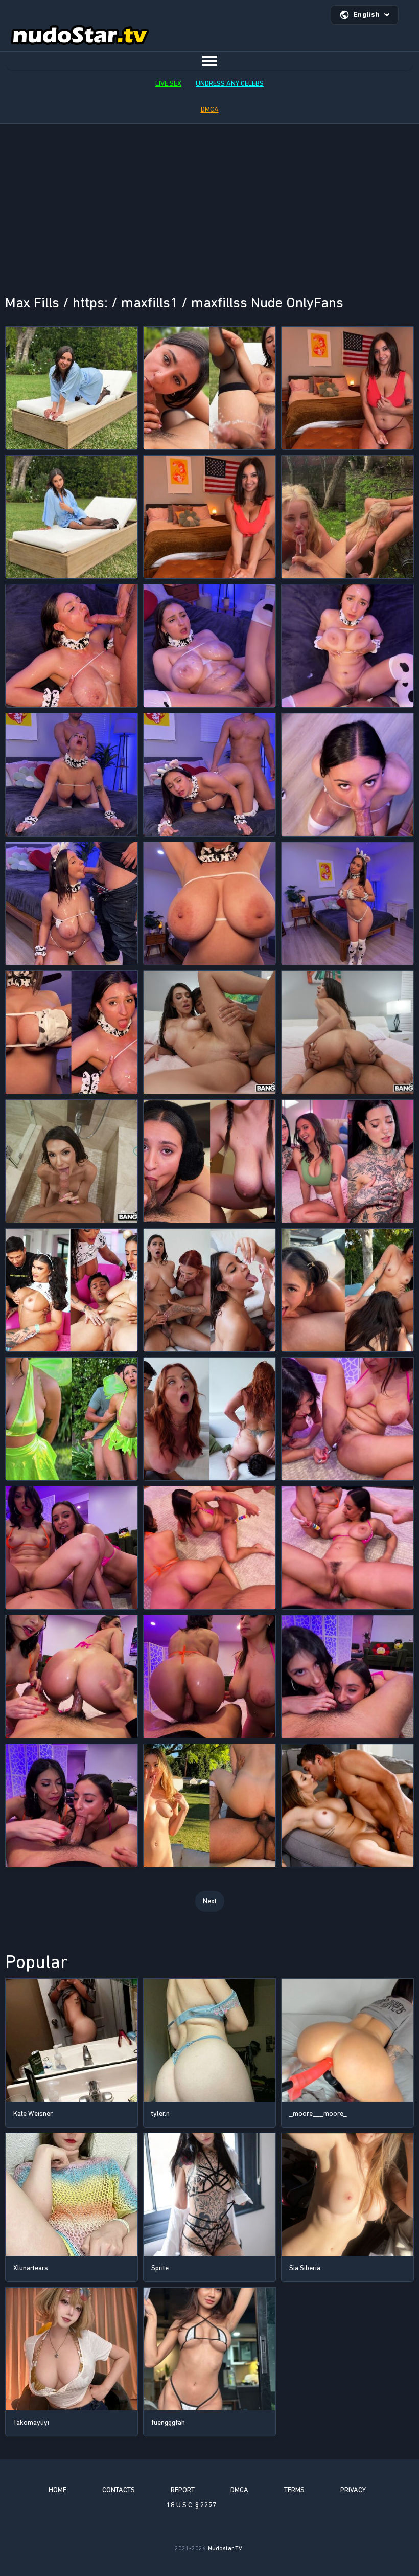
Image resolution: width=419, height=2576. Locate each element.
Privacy (353, 2490)
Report (183, 2490)
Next (210, 1901)
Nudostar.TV (225, 2548)
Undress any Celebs (230, 84)
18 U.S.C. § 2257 (192, 2505)
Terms (294, 2490)
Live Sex (168, 84)
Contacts (119, 2490)
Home (57, 2490)
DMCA (210, 110)
